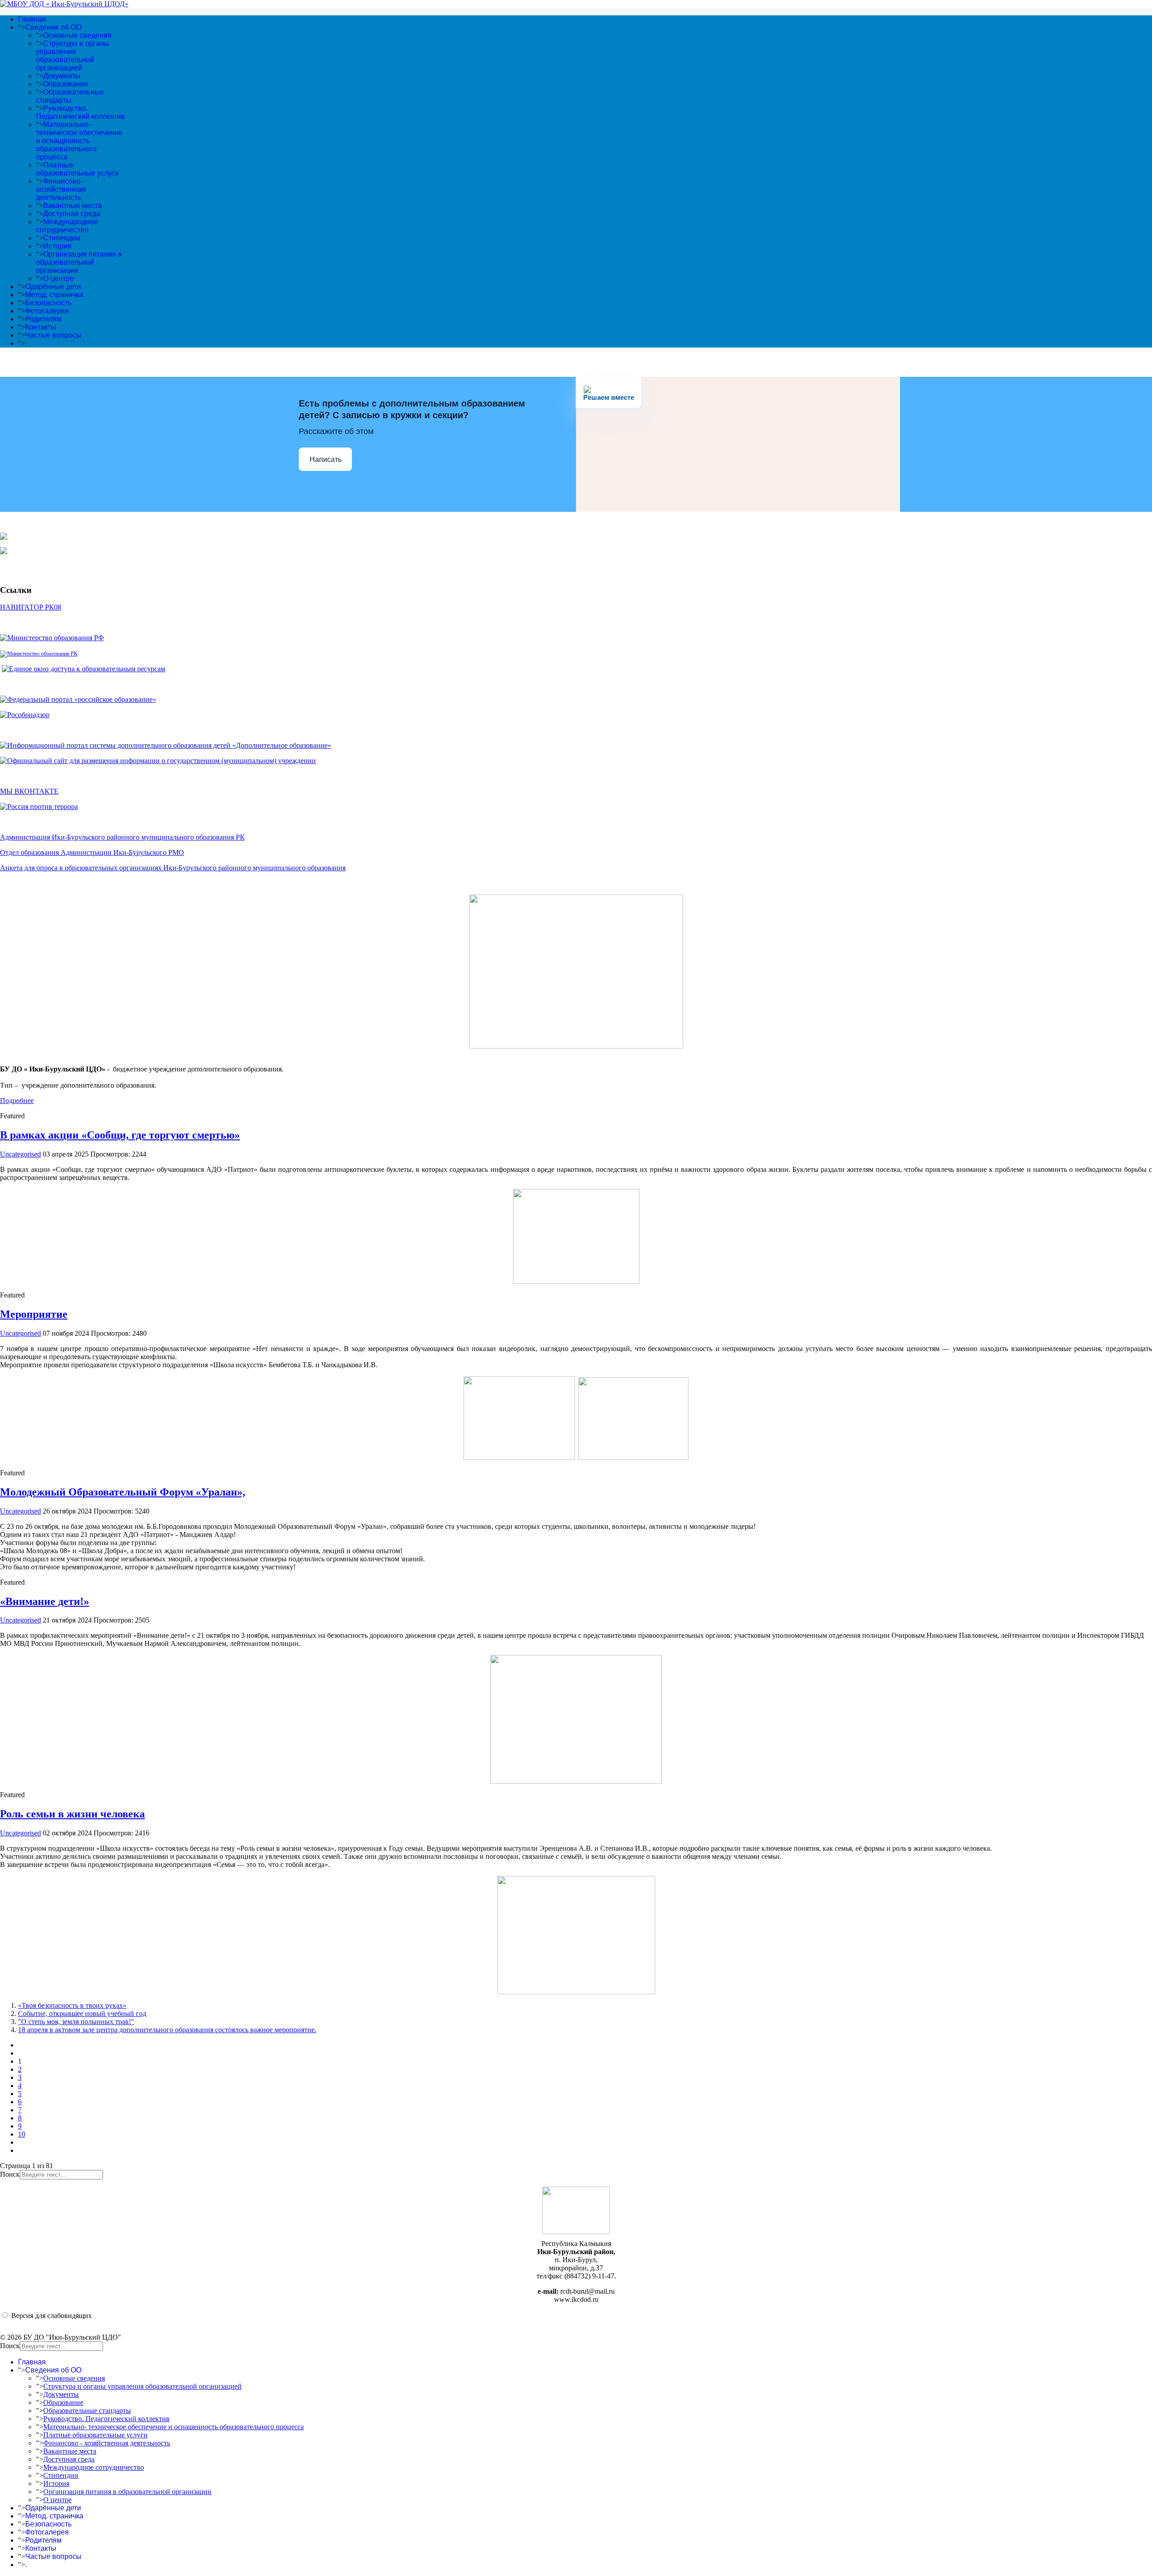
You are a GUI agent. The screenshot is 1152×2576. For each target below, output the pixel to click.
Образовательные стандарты (70, 96)
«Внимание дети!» (45, 1601)
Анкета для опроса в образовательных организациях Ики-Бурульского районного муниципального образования (173, 868)
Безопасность (48, 303)
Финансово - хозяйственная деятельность (61, 189)
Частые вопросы (53, 335)
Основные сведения (77, 35)
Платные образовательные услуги (77, 169)
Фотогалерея (47, 311)
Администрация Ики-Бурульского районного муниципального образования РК (122, 837)
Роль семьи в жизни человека (72, 1814)
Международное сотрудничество (67, 226)
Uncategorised (20, 1154)
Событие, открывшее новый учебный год (82, 2013)
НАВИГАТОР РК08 (31, 607)
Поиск (10, 2174)
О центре (58, 278)
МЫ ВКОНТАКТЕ (29, 791)
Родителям (43, 319)
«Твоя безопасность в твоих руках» (72, 2005)
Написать (326, 459)
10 (22, 2134)
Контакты (41, 327)
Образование (66, 84)
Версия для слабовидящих (52, 2316)
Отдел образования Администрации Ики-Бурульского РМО (92, 852)
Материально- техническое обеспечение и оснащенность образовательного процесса (79, 141)
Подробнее (17, 1100)
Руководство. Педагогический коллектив (81, 112)
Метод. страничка (54, 295)
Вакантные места (72, 206)
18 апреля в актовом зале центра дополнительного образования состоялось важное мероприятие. (167, 2030)
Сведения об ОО (53, 27)
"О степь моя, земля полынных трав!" (76, 2022)
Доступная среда (72, 214)
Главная (32, 19)
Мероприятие (34, 1314)
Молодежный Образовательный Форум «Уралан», (123, 1492)
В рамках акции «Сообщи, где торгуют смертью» (120, 1135)
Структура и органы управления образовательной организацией (73, 56)
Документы (62, 76)
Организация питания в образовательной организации (79, 262)
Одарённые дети (53, 287)
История (57, 246)
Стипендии (62, 238)
